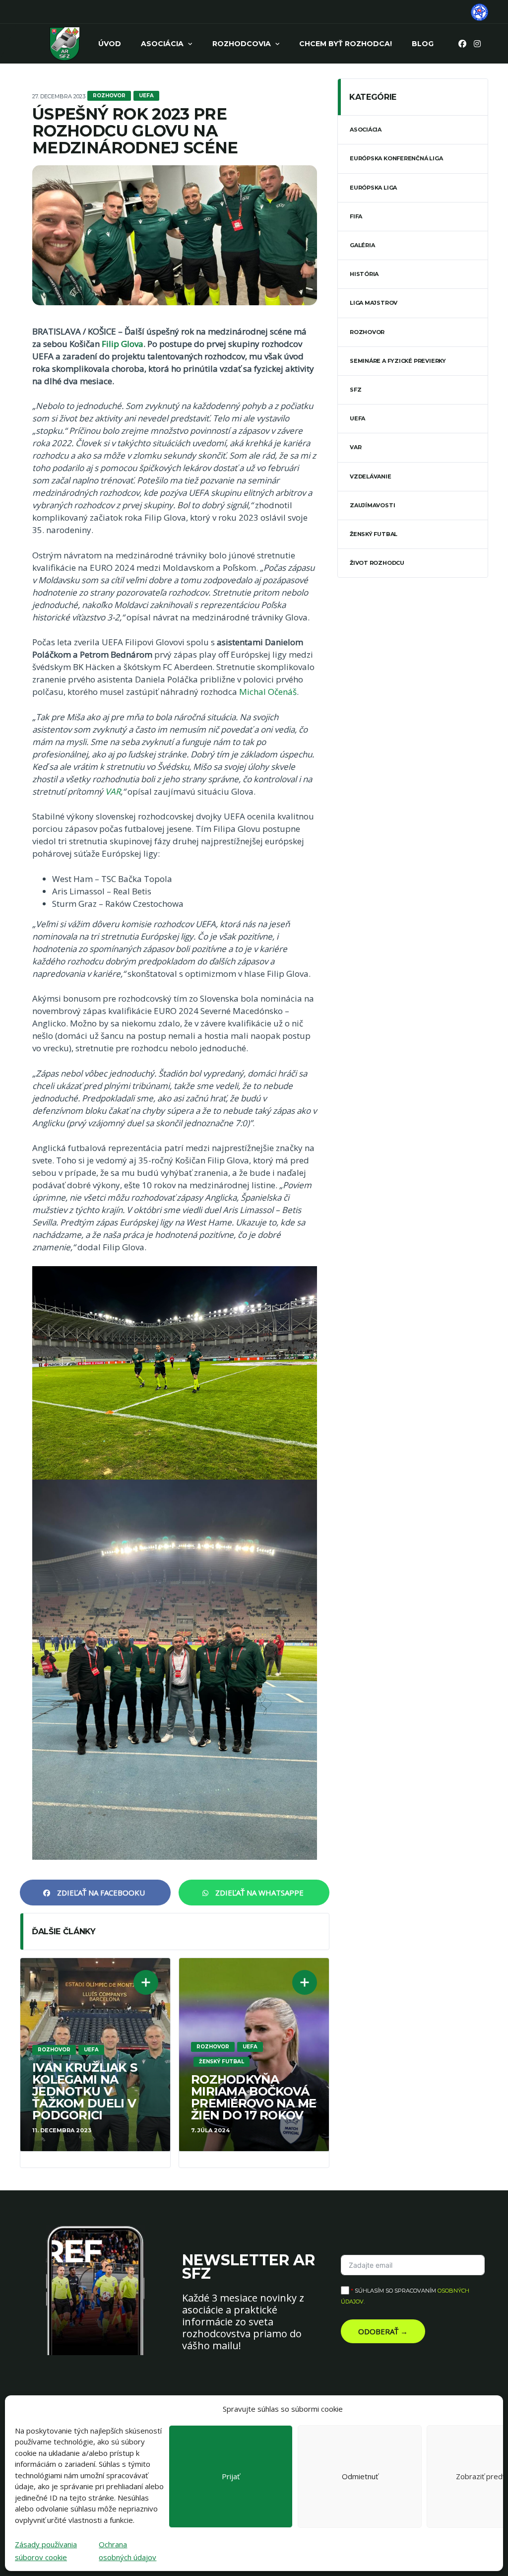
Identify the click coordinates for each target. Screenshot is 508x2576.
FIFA (356, 216)
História (364, 274)
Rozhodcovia (242, 44)
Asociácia (162, 44)
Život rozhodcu (377, 563)
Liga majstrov (374, 303)
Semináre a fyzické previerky (398, 361)
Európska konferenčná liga (396, 158)
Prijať (231, 2476)
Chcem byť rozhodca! (346, 44)
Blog (423, 44)
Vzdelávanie (371, 476)
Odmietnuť (360, 2476)
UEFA (357, 418)
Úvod (110, 44)
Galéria (362, 245)
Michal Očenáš (268, 692)
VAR (113, 791)
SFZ (355, 390)
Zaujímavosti (372, 505)
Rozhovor (367, 332)
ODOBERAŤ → (383, 2331)
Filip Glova (123, 344)
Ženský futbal (374, 534)
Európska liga (373, 188)
